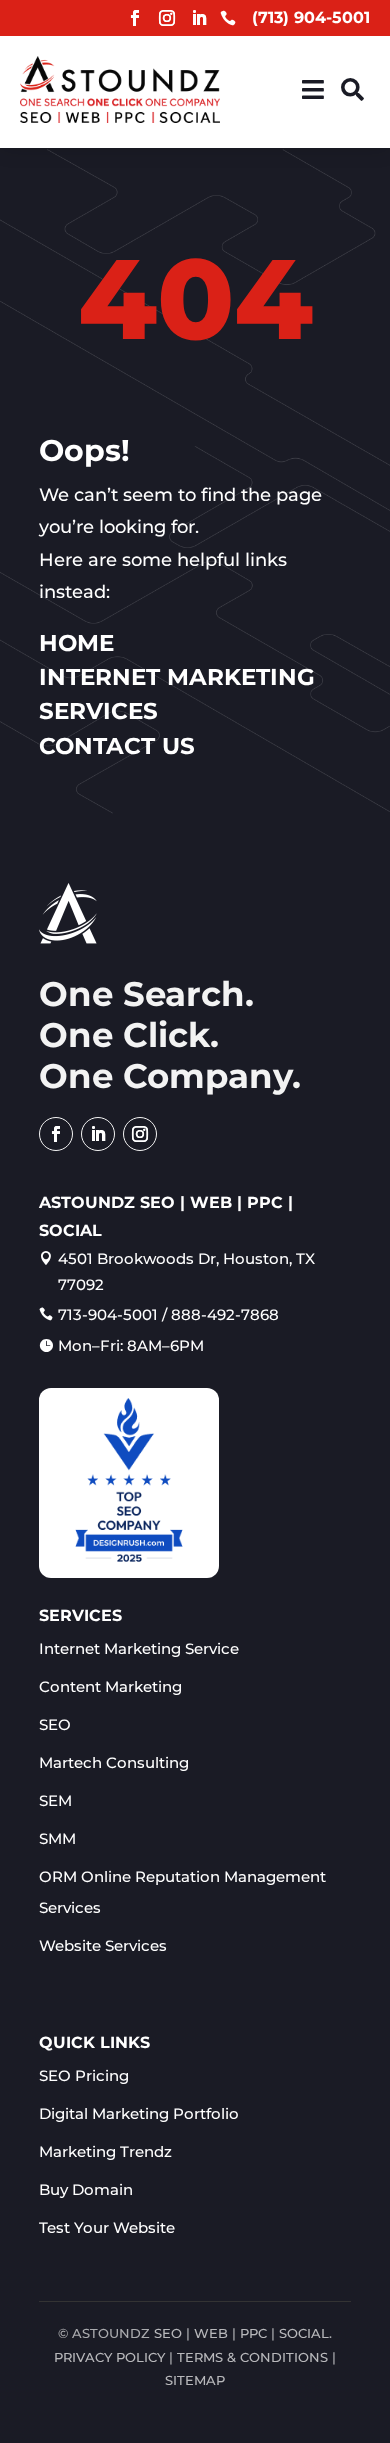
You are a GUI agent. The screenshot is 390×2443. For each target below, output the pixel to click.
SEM (55, 1800)
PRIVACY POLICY (109, 2357)
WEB (211, 2333)
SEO (55, 1724)
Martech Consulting (114, 1762)
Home (76, 643)
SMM (57, 1838)
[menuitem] (313, 89)
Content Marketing (110, 1686)
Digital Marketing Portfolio (139, 2113)
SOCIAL (304, 2333)
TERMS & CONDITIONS (252, 2357)
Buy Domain (86, 2189)
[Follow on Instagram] (167, 18)
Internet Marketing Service (139, 1648)
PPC (253, 2333)
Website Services (103, 1945)
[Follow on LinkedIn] (199, 18)
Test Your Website (107, 2227)
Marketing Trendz (105, 2151)
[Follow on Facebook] (135, 18)
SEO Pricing (84, 2075)
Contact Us (117, 746)
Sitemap (195, 2380)
